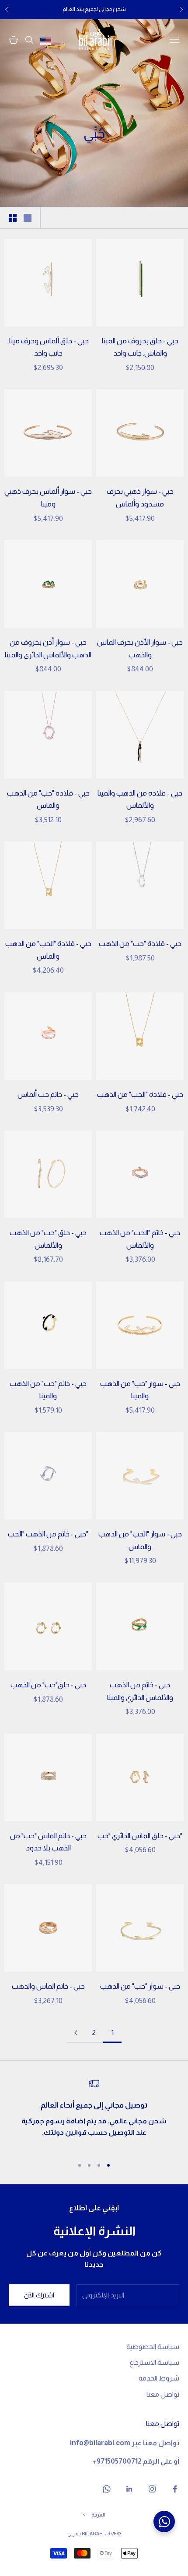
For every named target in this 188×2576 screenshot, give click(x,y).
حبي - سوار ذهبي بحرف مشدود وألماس (140, 498)
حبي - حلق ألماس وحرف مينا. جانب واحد (48, 347)
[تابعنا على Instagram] (152, 2489)
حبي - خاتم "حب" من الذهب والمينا (48, 1390)
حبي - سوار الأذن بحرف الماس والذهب (140, 649)
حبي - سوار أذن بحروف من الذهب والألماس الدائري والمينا (48, 649)
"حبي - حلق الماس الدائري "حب (140, 1836)
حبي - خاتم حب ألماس (48, 1094)
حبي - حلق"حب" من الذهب (48, 1685)
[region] (94, 2114)
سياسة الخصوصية (153, 2347)
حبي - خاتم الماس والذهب (48, 1986)
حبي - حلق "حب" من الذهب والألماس (48, 1239)
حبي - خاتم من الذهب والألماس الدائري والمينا (140, 1691)
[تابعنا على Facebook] (175, 2489)
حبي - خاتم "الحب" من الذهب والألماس (140, 1239)
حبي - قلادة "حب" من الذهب (140, 944)
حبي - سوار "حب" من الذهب (140, 1986)
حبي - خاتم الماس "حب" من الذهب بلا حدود (48, 1842)
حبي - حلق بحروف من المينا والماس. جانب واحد (140, 347)
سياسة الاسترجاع (154, 2362)
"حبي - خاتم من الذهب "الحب (48, 1534)
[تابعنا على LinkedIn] (129, 2489)
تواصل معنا (163, 2394)
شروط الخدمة (159, 2378)
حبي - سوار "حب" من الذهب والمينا (140, 1390)
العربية (98, 2515)
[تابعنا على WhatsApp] (107, 2489)
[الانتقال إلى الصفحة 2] (76, 2033)
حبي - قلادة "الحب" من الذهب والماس (48, 950)
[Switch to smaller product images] (13, 218)
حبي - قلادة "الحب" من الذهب (140, 1094)
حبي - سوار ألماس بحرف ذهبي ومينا (48, 498)
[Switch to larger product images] (28, 218)
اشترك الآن (39, 2295)
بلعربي (74, 2534)
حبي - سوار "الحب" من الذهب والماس (140, 1540)
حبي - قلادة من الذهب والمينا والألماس (140, 799)
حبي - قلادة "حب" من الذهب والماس (48, 799)
